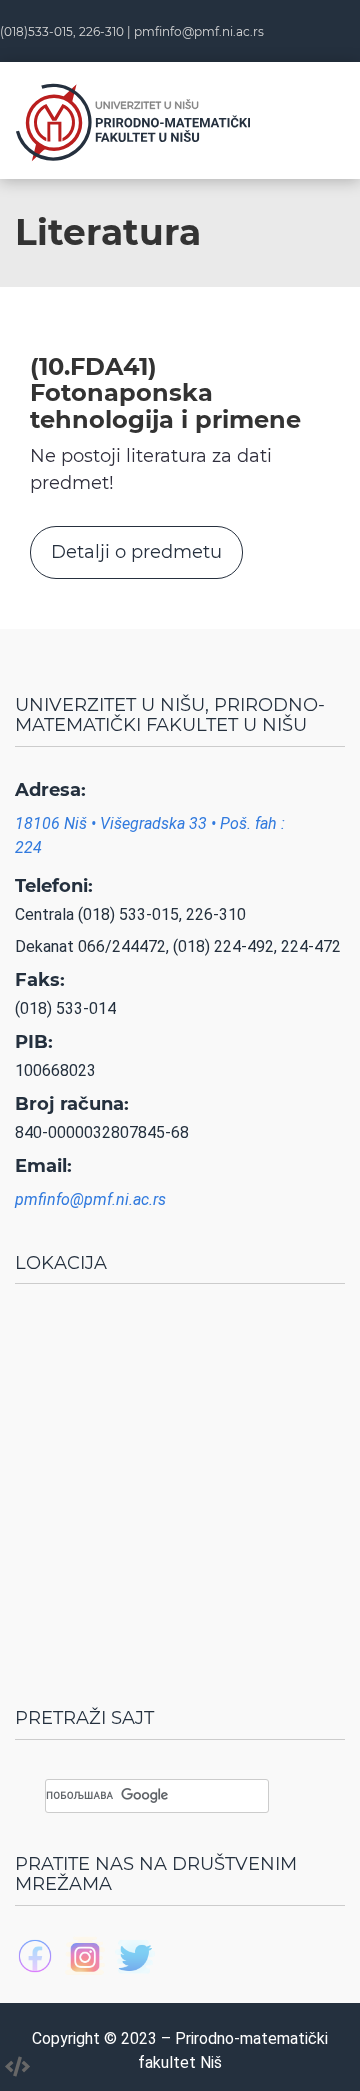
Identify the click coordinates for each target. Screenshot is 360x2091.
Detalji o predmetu (136, 552)
